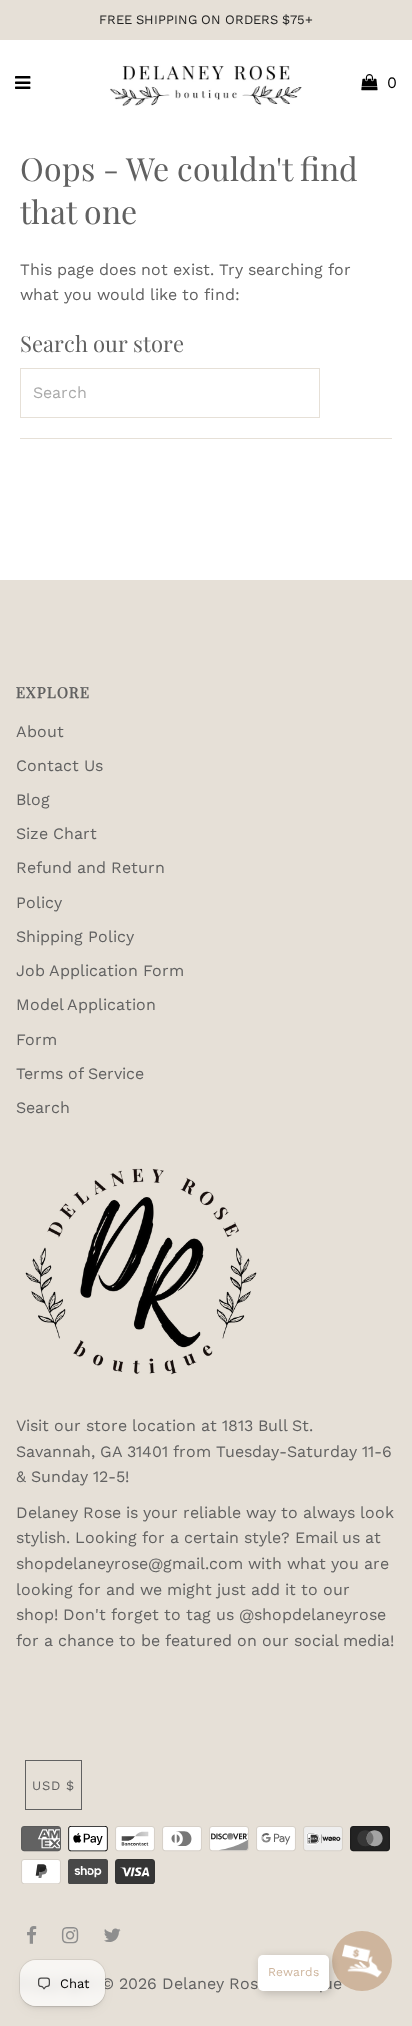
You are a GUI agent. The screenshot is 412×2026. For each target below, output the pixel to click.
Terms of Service (80, 1073)
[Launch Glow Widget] (362, 1961)
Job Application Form (100, 970)
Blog (33, 799)
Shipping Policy (75, 936)
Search (43, 1107)
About (40, 731)
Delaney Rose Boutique (252, 1983)
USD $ (53, 1785)
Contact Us (59, 765)
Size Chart (56, 833)
